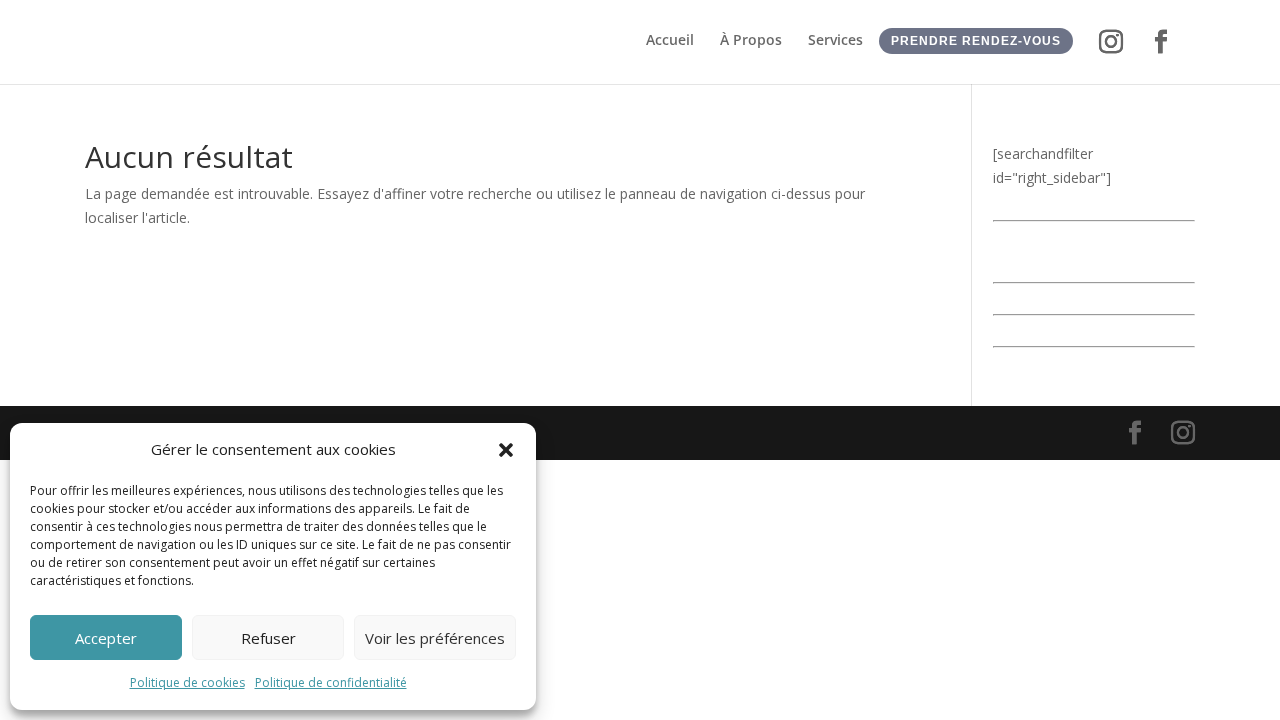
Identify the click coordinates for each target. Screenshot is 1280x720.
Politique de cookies (187, 682)
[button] (506, 450)
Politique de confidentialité (331, 682)
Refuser (268, 638)
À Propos (751, 41)
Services (835, 41)
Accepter (106, 638)
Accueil (670, 41)
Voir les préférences (435, 638)
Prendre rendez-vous (976, 41)
